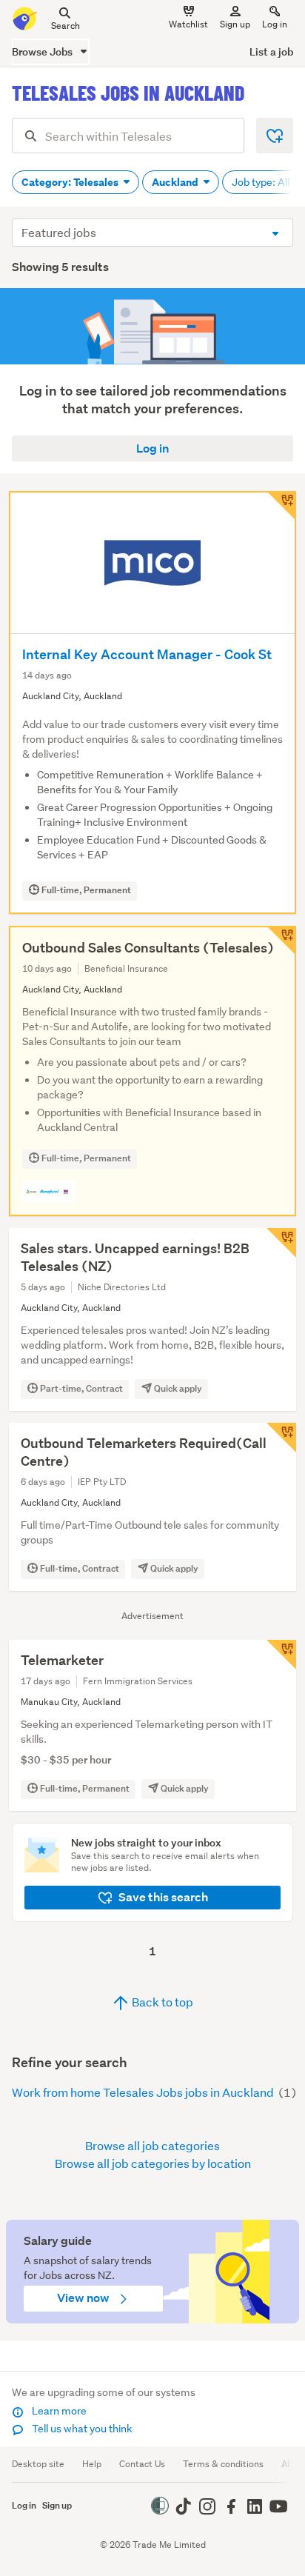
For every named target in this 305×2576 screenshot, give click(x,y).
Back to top (161, 2002)
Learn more (58, 2411)
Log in (275, 24)
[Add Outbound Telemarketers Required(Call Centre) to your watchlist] (281, 1438)
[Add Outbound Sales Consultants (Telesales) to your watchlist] (281, 941)
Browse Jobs (43, 51)
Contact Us (142, 2464)
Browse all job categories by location (153, 2163)
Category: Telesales (71, 182)
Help (92, 2464)
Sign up (235, 24)
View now (84, 2298)
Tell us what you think (81, 2429)
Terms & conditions (223, 2464)
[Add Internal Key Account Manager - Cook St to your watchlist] (281, 506)
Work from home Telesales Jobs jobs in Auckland (144, 2092)
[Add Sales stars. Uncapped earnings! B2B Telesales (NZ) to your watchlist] (281, 1243)
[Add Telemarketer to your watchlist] (281, 1655)
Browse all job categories (152, 2145)
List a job (271, 51)
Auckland (176, 182)
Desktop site (38, 2464)
